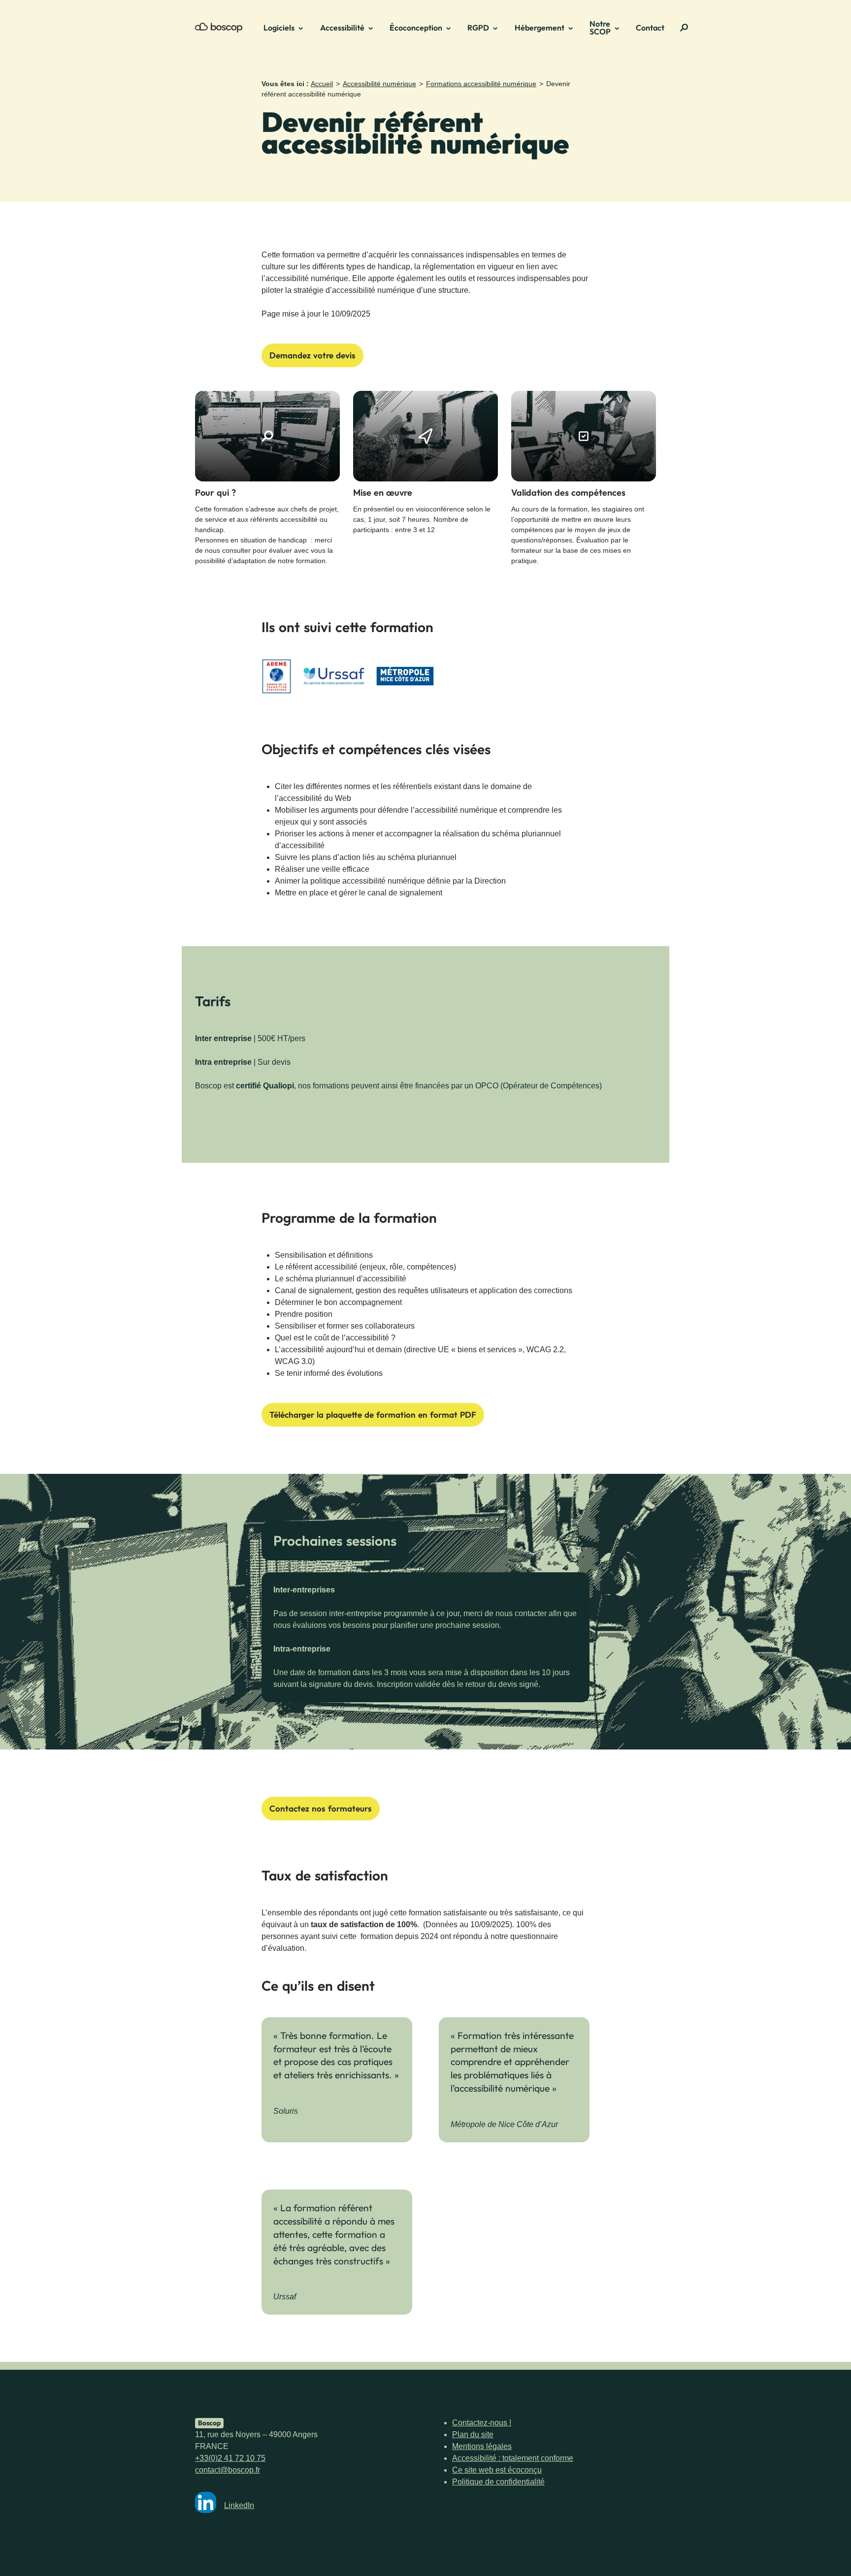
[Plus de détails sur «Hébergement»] (574, 28)
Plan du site (473, 2434)
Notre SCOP (600, 28)
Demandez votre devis (312, 355)
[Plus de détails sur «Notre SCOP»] (620, 28)
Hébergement (540, 28)
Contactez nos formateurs (321, 1808)
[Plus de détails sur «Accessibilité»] (374, 28)
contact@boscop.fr (228, 2470)
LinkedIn (239, 2505)
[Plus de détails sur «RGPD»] (498, 28)
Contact (650, 28)
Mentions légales (482, 2446)
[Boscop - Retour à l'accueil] (219, 28)
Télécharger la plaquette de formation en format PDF (373, 1415)
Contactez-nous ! (482, 2423)
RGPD (478, 28)
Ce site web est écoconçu (497, 2470)
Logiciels (279, 28)
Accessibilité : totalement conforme (513, 2458)
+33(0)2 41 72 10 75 (230, 2458)
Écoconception (416, 28)
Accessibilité (342, 28)
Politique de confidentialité (498, 2482)
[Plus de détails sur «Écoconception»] (452, 28)
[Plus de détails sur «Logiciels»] (304, 28)
